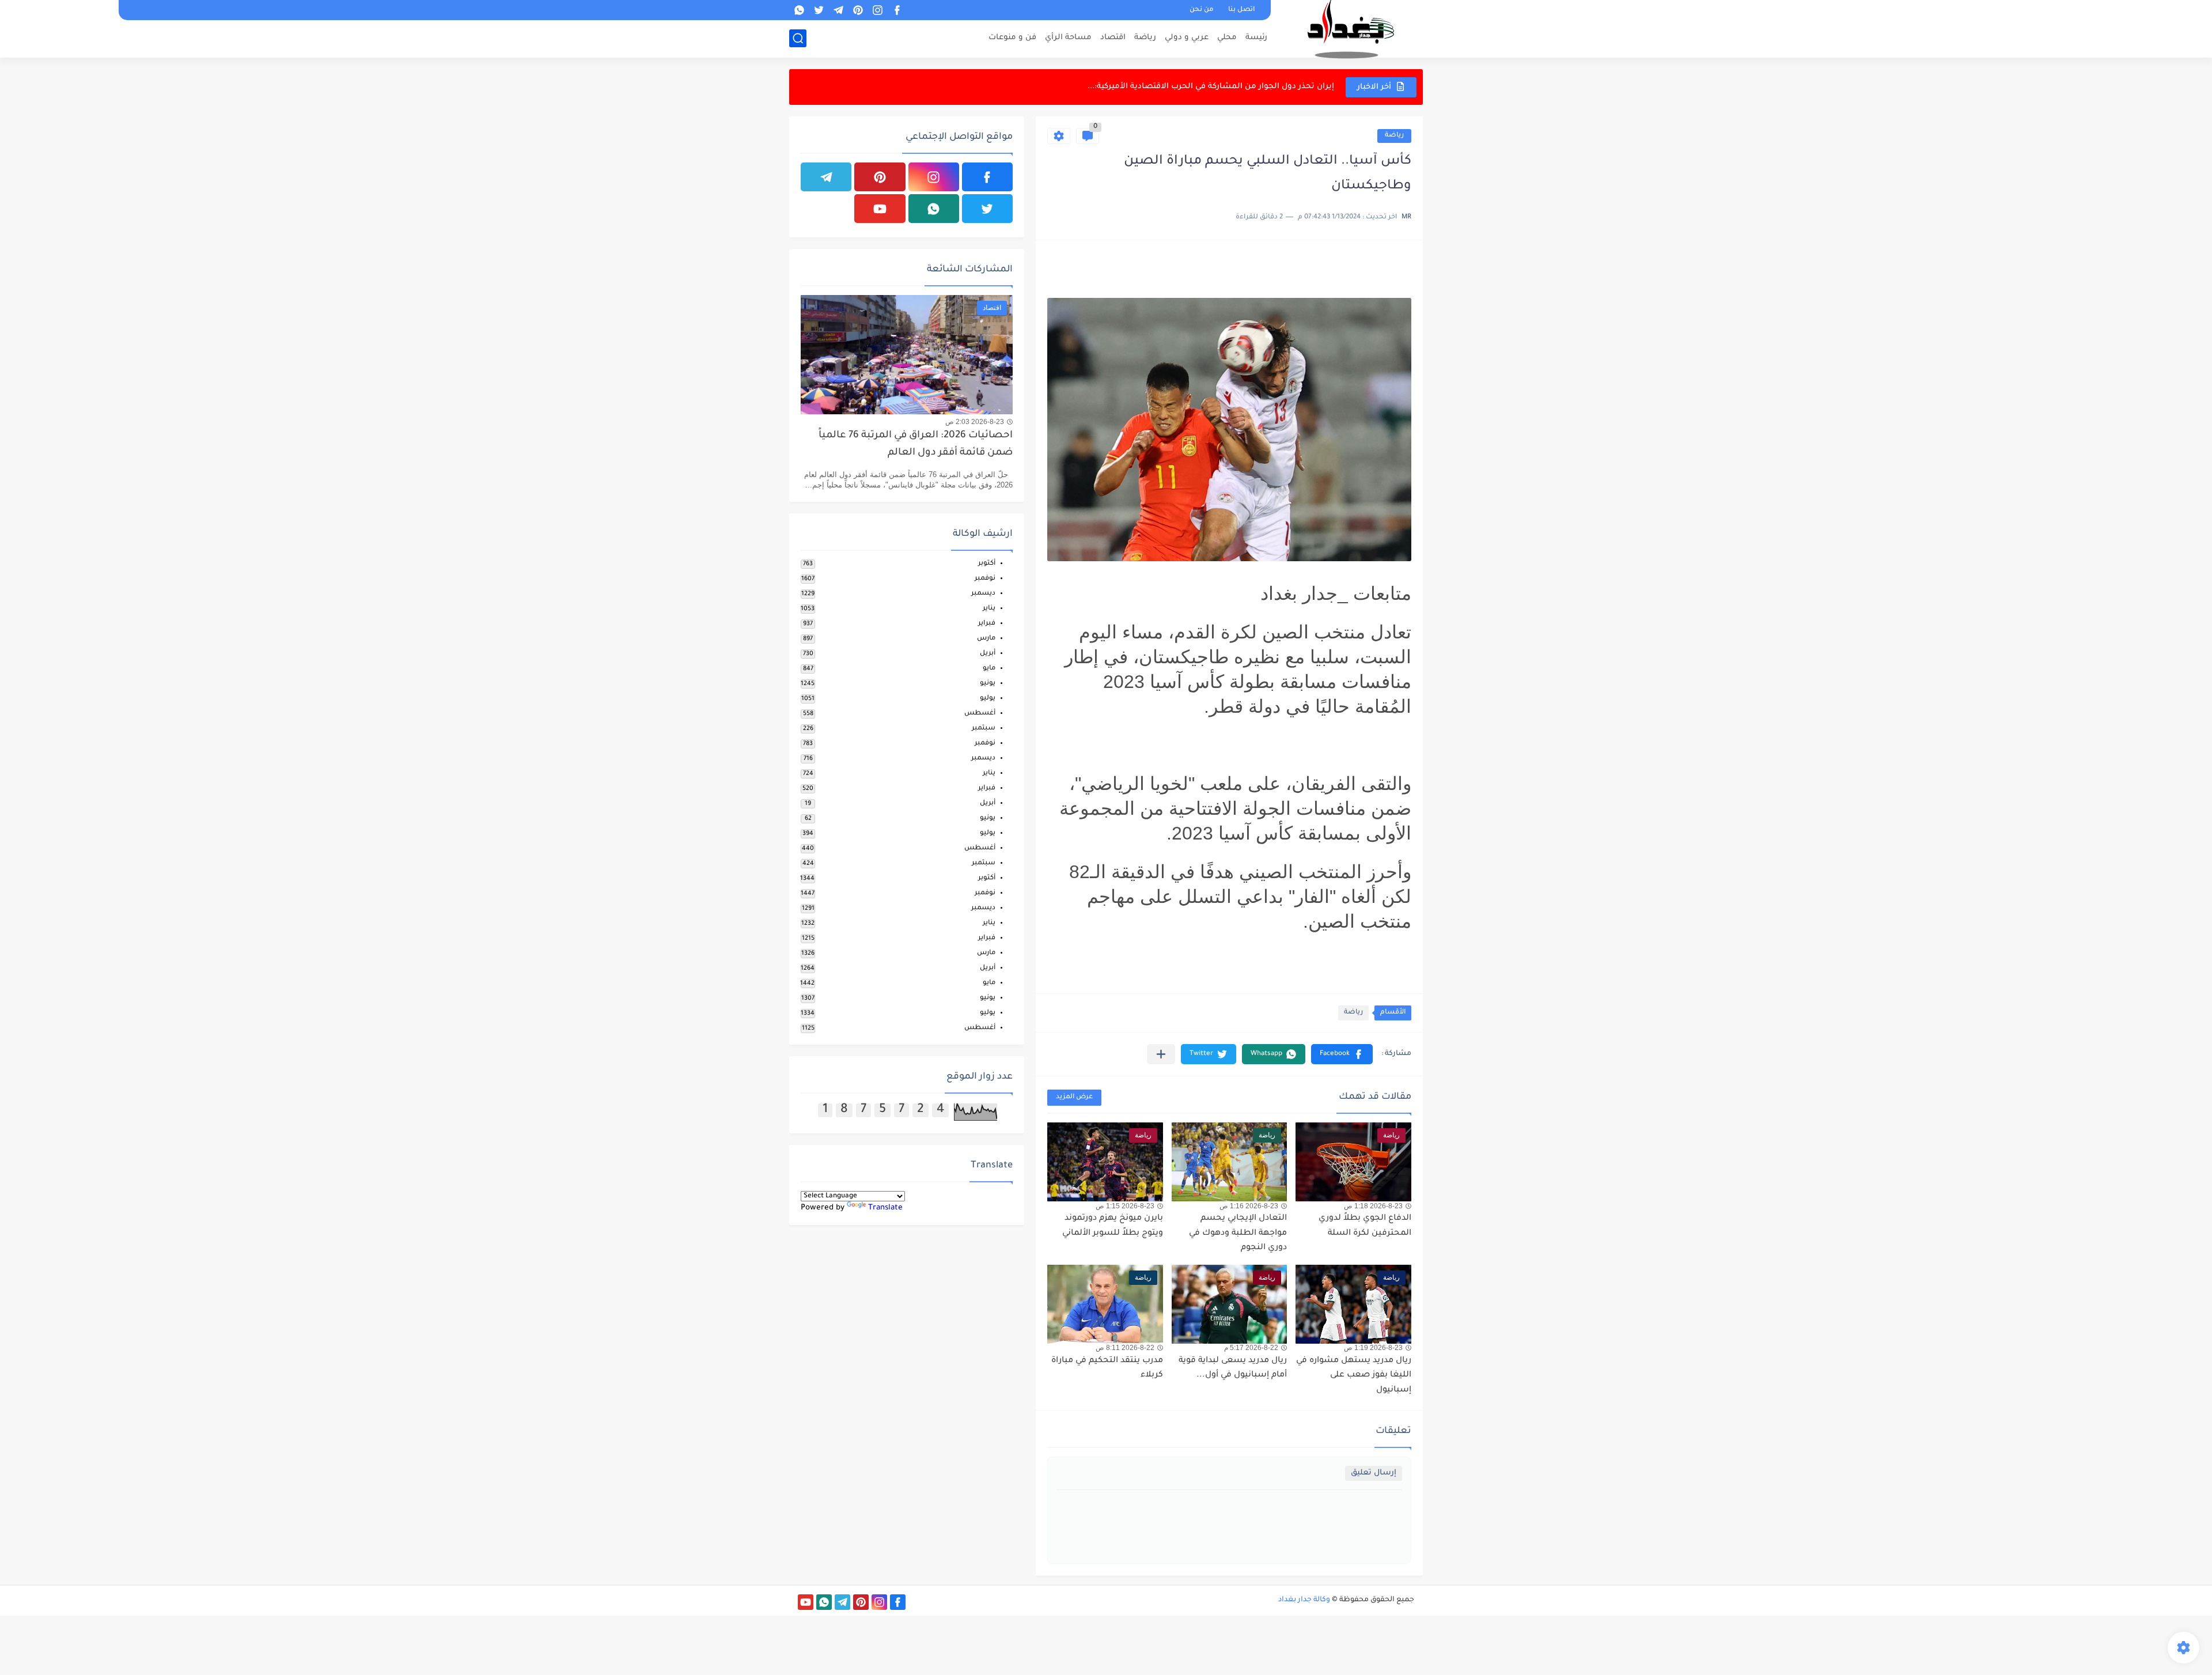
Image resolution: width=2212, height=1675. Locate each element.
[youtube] (880, 209)
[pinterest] (858, 10)
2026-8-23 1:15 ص (1125, 1206)
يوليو (988, 699)
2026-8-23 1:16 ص (1249, 1206)
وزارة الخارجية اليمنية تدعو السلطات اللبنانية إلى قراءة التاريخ (1222, 87)
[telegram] (838, 10)
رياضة (1145, 38)
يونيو (988, 684)
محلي (1227, 38)
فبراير (987, 624)
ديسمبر (983, 594)
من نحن (1201, 10)
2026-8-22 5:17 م (1251, 1348)
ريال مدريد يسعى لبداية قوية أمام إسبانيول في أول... (1233, 1368)
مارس (986, 639)
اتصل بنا (1241, 10)
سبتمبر (984, 729)
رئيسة (1256, 38)
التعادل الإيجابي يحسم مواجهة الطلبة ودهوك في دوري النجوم (1238, 1233)
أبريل (988, 654)
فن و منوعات (1012, 38)
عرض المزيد (1074, 1097)
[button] (1342, 1054)
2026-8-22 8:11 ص (1125, 1348)
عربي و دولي (1187, 38)
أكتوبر (987, 564)
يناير (989, 609)
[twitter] (819, 10)
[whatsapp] (799, 10)
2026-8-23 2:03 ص (975, 422)
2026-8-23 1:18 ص (1373, 1206)
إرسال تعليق (1374, 1473)
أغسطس (980, 714)
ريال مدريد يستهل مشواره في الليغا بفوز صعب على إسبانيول (1354, 1376)
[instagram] (877, 10)
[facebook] (897, 10)
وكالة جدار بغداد (1304, 1600)
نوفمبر (985, 579)
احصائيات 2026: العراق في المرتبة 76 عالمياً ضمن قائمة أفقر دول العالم (916, 445)
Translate (885, 1208)
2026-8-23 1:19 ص (1373, 1348)
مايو (989, 669)
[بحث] (798, 38)
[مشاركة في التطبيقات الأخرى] (1161, 1054)
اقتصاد (1113, 38)
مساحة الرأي (1068, 38)
